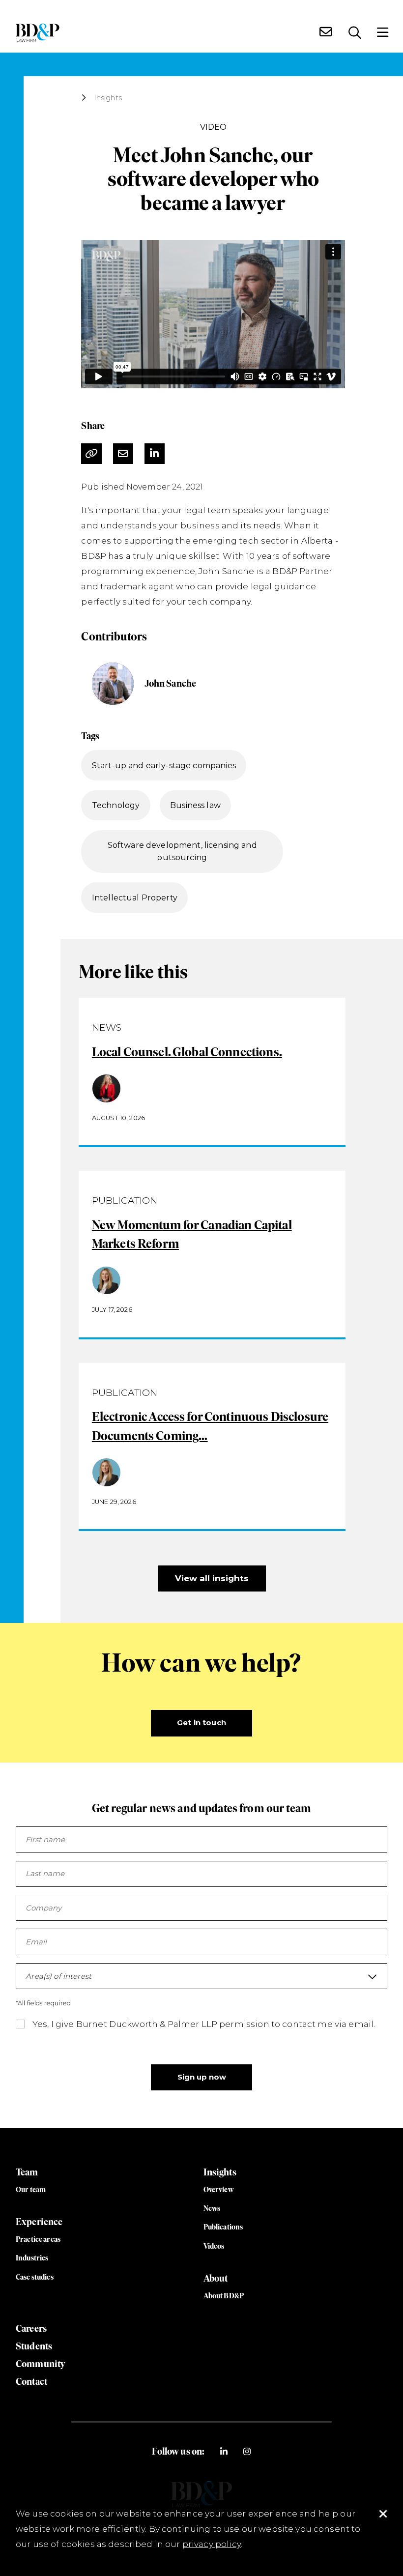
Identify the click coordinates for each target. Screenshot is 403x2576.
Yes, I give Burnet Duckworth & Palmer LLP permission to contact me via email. (204, 2024)
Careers (31, 2329)
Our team (31, 2190)
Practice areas (38, 2239)
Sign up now (202, 2077)
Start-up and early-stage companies (164, 766)
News (212, 2208)
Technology (116, 805)
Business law (195, 805)
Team (27, 2172)
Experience (39, 2222)
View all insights (212, 1578)
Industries (32, 2258)
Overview (218, 2190)
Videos (214, 2246)
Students (34, 2346)
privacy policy (212, 2544)
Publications (223, 2227)
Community (40, 2364)
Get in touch (201, 1723)
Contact (31, 2382)
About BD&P (224, 2296)
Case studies (35, 2277)
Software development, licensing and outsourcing (182, 852)
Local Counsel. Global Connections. (187, 1052)
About (216, 2278)
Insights (108, 98)
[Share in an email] (123, 454)
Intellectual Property (135, 898)
